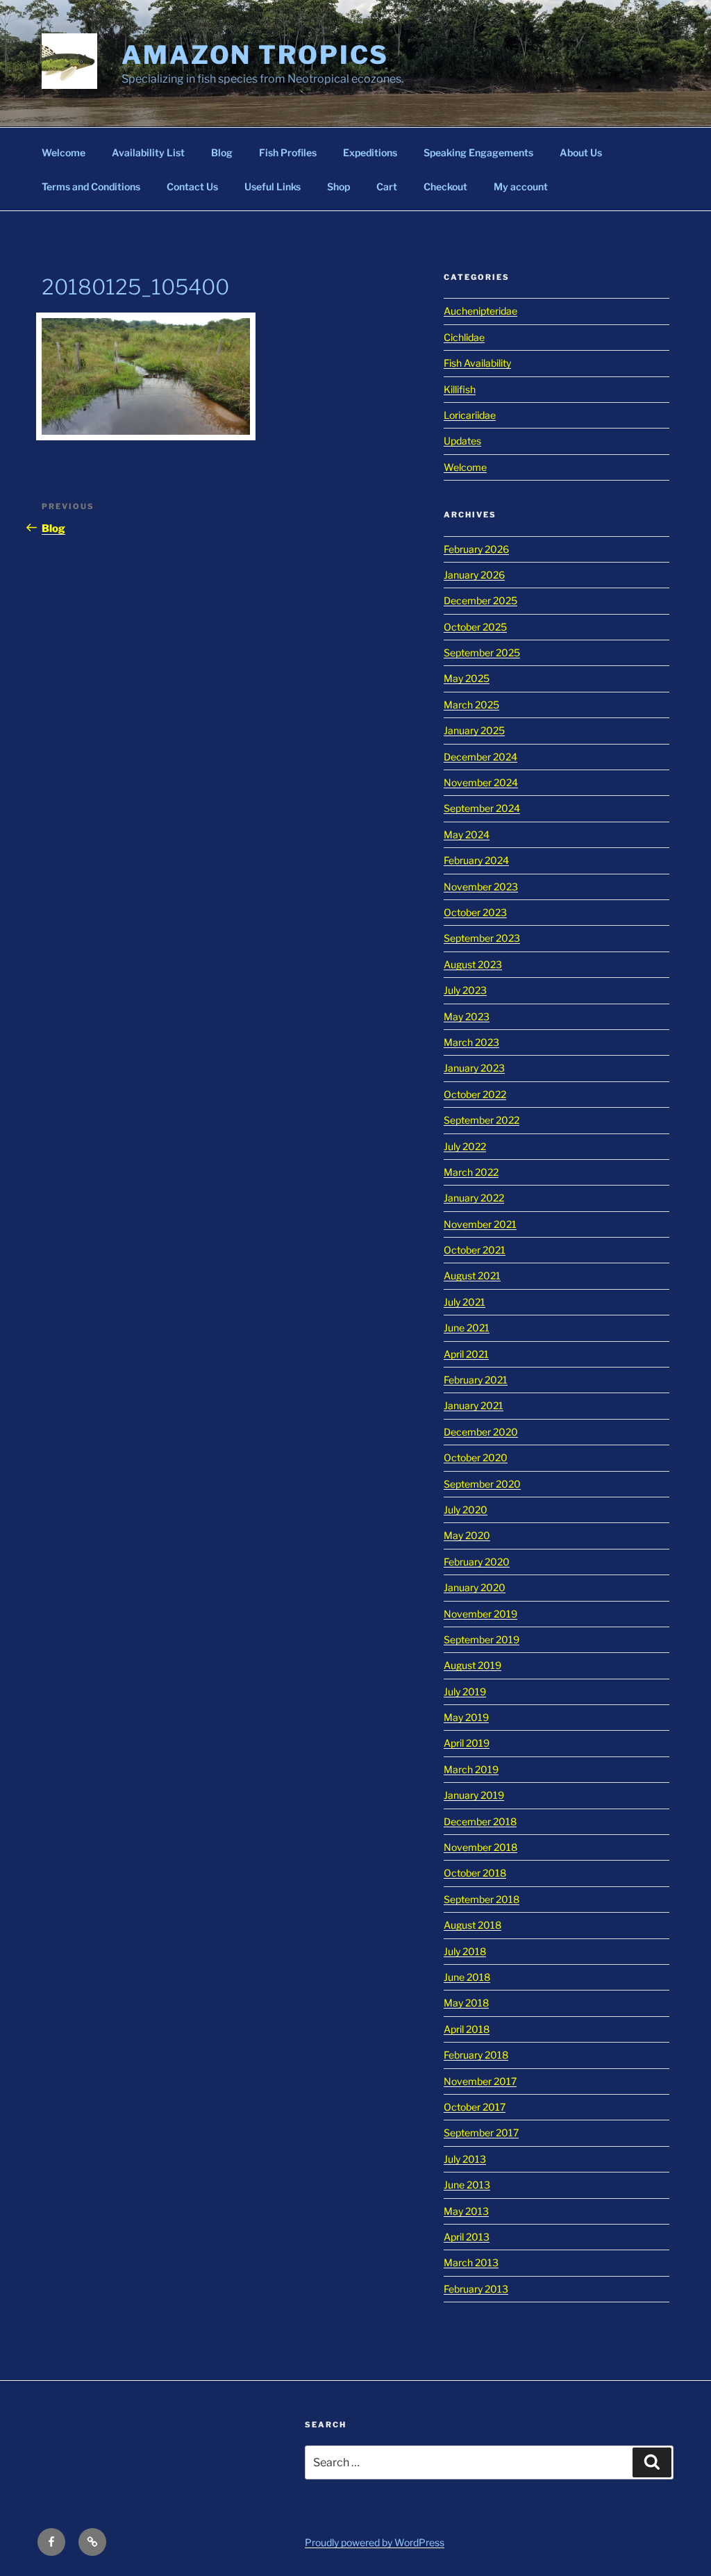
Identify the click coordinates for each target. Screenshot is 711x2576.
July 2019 (465, 1692)
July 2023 (465, 990)
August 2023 (473, 964)
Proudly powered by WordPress (375, 2542)
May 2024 (467, 834)
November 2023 (481, 887)
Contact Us (192, 186)
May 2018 (466, 2003)
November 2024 (481, 782)
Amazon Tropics (255, 55)
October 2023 (475, 912)
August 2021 (472, 1275)
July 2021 (465, 1302)
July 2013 (465, 2159)
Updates (462, 441)
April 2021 (466, 1354)
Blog (222, 152)
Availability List (148, 152)
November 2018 (480, 1847)
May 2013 (466, 2211)
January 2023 (474, 1068)
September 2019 (482, 1639)
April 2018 (467, 2029)
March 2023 (471, 1042)
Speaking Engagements (478, 152)
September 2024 (482, 808)
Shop (338, 186)
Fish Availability (477, 363)
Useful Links (273, 186)
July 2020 (466, 1510)
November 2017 (480, 2081)
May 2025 (467, 678)
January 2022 (474, 1198)
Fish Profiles (288, 152)
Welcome (64, 152)
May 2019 (466, 1717)
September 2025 (482, 653)
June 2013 (467, 2185)
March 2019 (471, 1769)
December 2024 (480, 757)
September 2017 (481, 2133)
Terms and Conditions (91, 186)
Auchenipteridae (480, 311)
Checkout (445, 186)
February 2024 (476, 860)
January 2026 (474, 575)
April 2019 (467, 1743)
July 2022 (465, 1146)
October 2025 (475, 627)
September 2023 (482, 938)
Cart (387, 186)
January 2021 (474, 1405)
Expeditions (370, 152)
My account (521, 186)
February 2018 (476, 2055)
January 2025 (474, 730)
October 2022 (475, 1094)
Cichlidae (464, 337)
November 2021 (480, 1224)
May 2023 (467, 1016)
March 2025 (471, 705)
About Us (581, 152)
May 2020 (467, 1535)
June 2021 (467, 1328)
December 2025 (480, 600)
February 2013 (476, 2289)
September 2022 (482, 1120)
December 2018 (480, 1821)
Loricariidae (470, 415)
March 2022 (471, 1172)
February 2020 (477, 1562)
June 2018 (467, 1977)
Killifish (460, 389)
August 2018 (472, 1925)
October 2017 (475, 2107)
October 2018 (475, 1873)
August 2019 (472, 1665)
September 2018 (482, 1899)
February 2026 (476, 549)
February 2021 (476, 1380)
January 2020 (475, 1587)
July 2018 (465, 1951)
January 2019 (474, 1795)
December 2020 (481, 1432)
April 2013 (467, 2237)
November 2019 (480, 1614)
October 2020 (476, 1457)
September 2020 (482, 1484)
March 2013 (471, 2262)
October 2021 (475, 1250)
